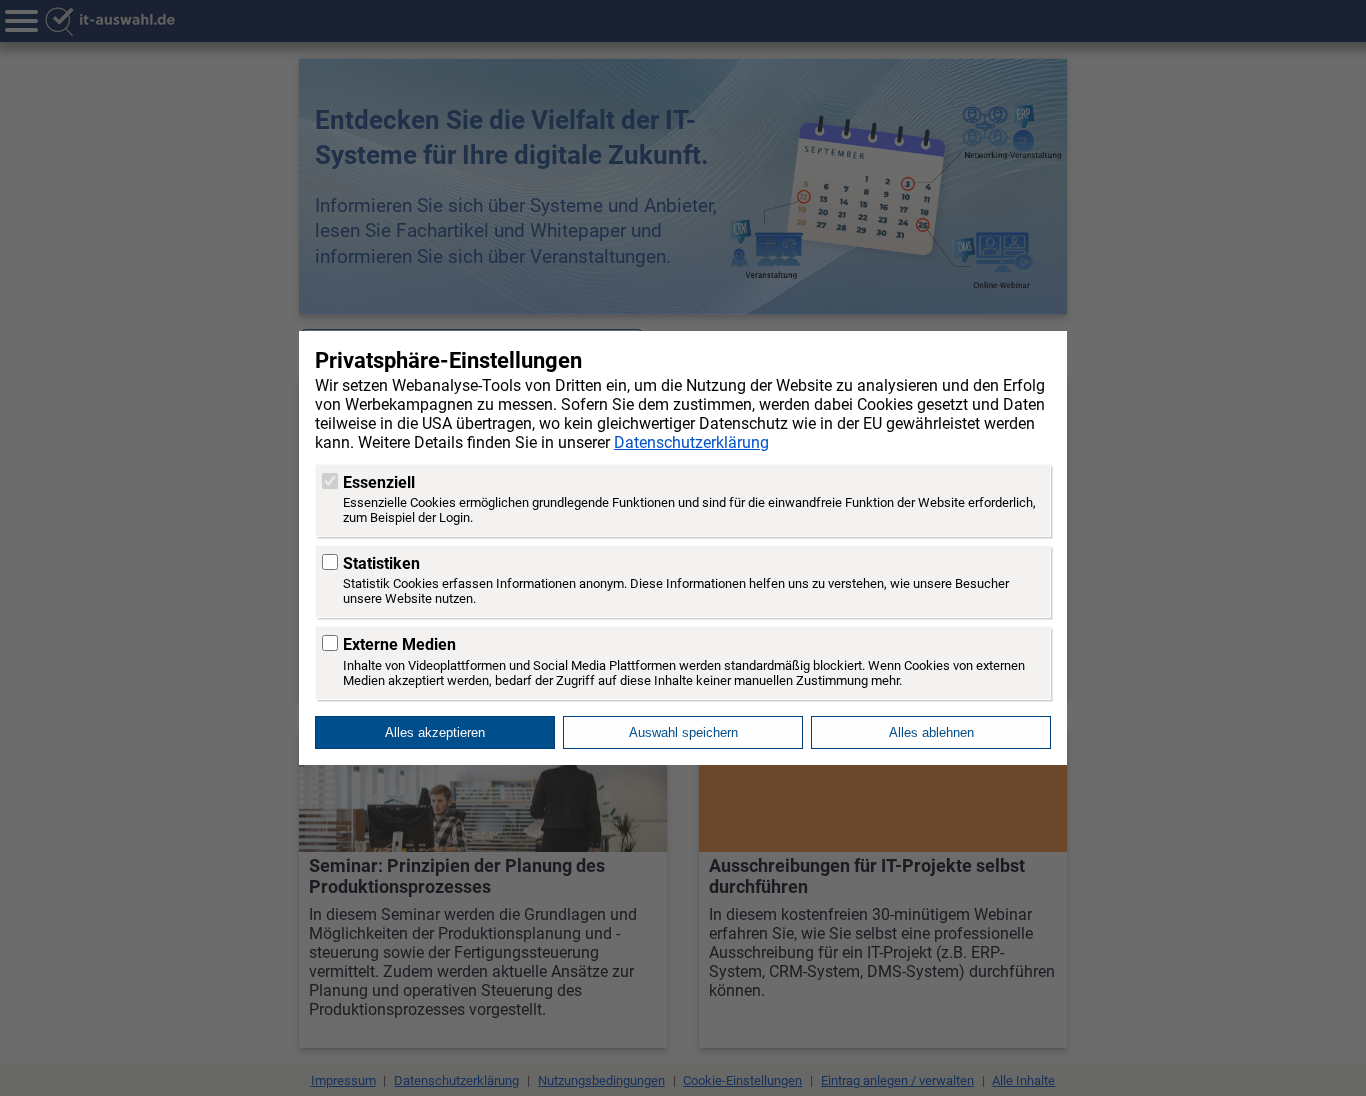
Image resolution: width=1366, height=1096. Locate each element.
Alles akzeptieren (435, 732)
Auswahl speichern (683, 732)
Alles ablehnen (931, 732)
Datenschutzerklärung (691, 442)
